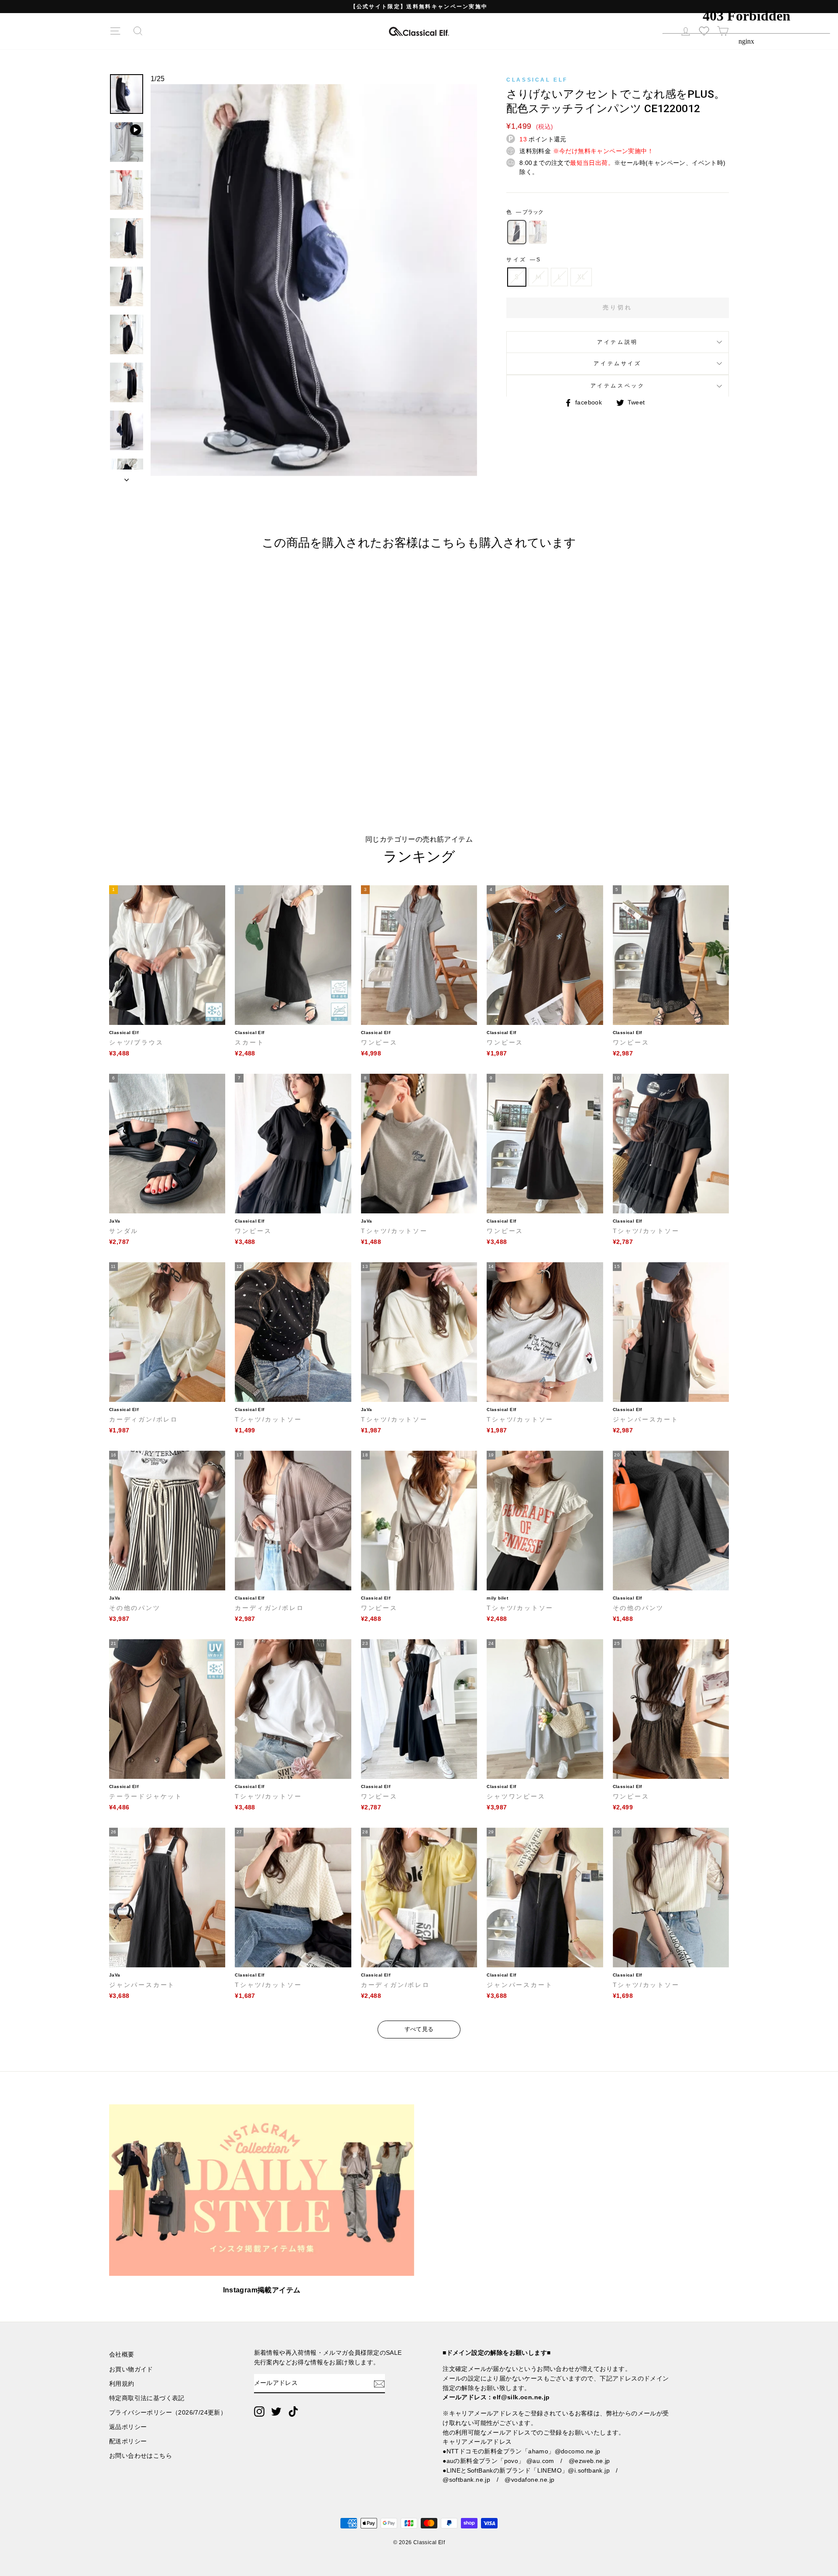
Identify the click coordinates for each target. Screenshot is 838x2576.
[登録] (379, 2384)
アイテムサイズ (617, 363)
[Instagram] (259, 2412)
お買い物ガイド (131, 2369)
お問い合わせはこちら (141, 2456)
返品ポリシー (128, 2427)
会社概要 (122, 2355)
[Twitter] (276, 2412)
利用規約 (122, 2384)
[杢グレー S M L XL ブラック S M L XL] (314, 284)
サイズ (523, 260)
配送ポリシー (128, 2441)
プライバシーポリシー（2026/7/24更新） (168, 2413)
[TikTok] (293, 2412)
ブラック (517, 232)
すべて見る (419, 2029)
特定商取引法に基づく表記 (147, 2398)
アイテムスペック (618, 386)
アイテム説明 (618, 342)
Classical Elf (537, 80)
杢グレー (538, 232)
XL (581, 277)
